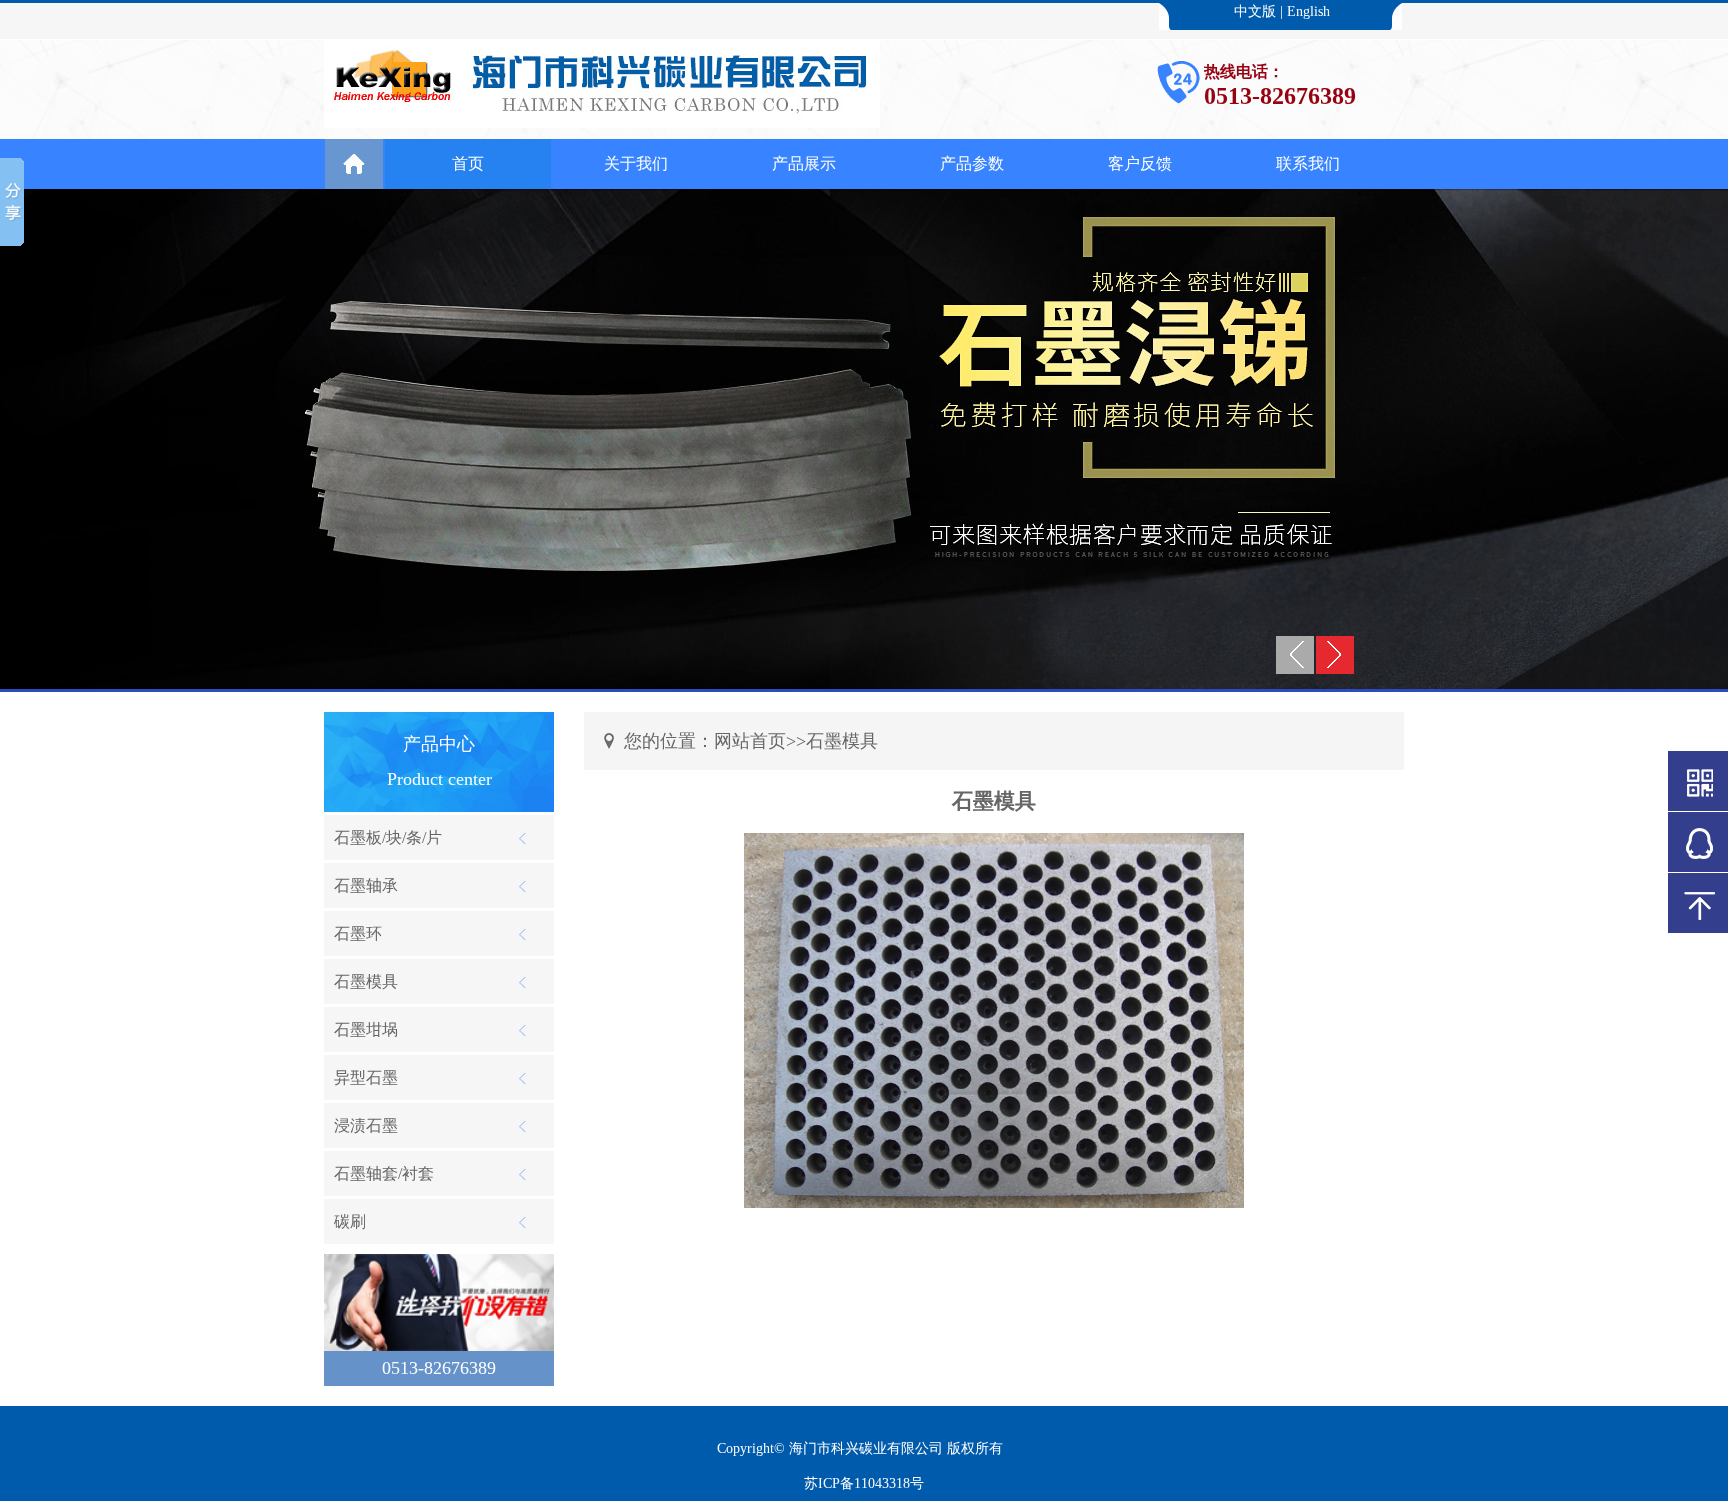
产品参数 (972, 163)
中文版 (1255, 11)
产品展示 (804, 163)
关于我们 (636, 163)
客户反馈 (1140, 163)
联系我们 (1308, 163)
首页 (468, 163)
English (1308, 11)
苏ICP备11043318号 (864, 1483)
